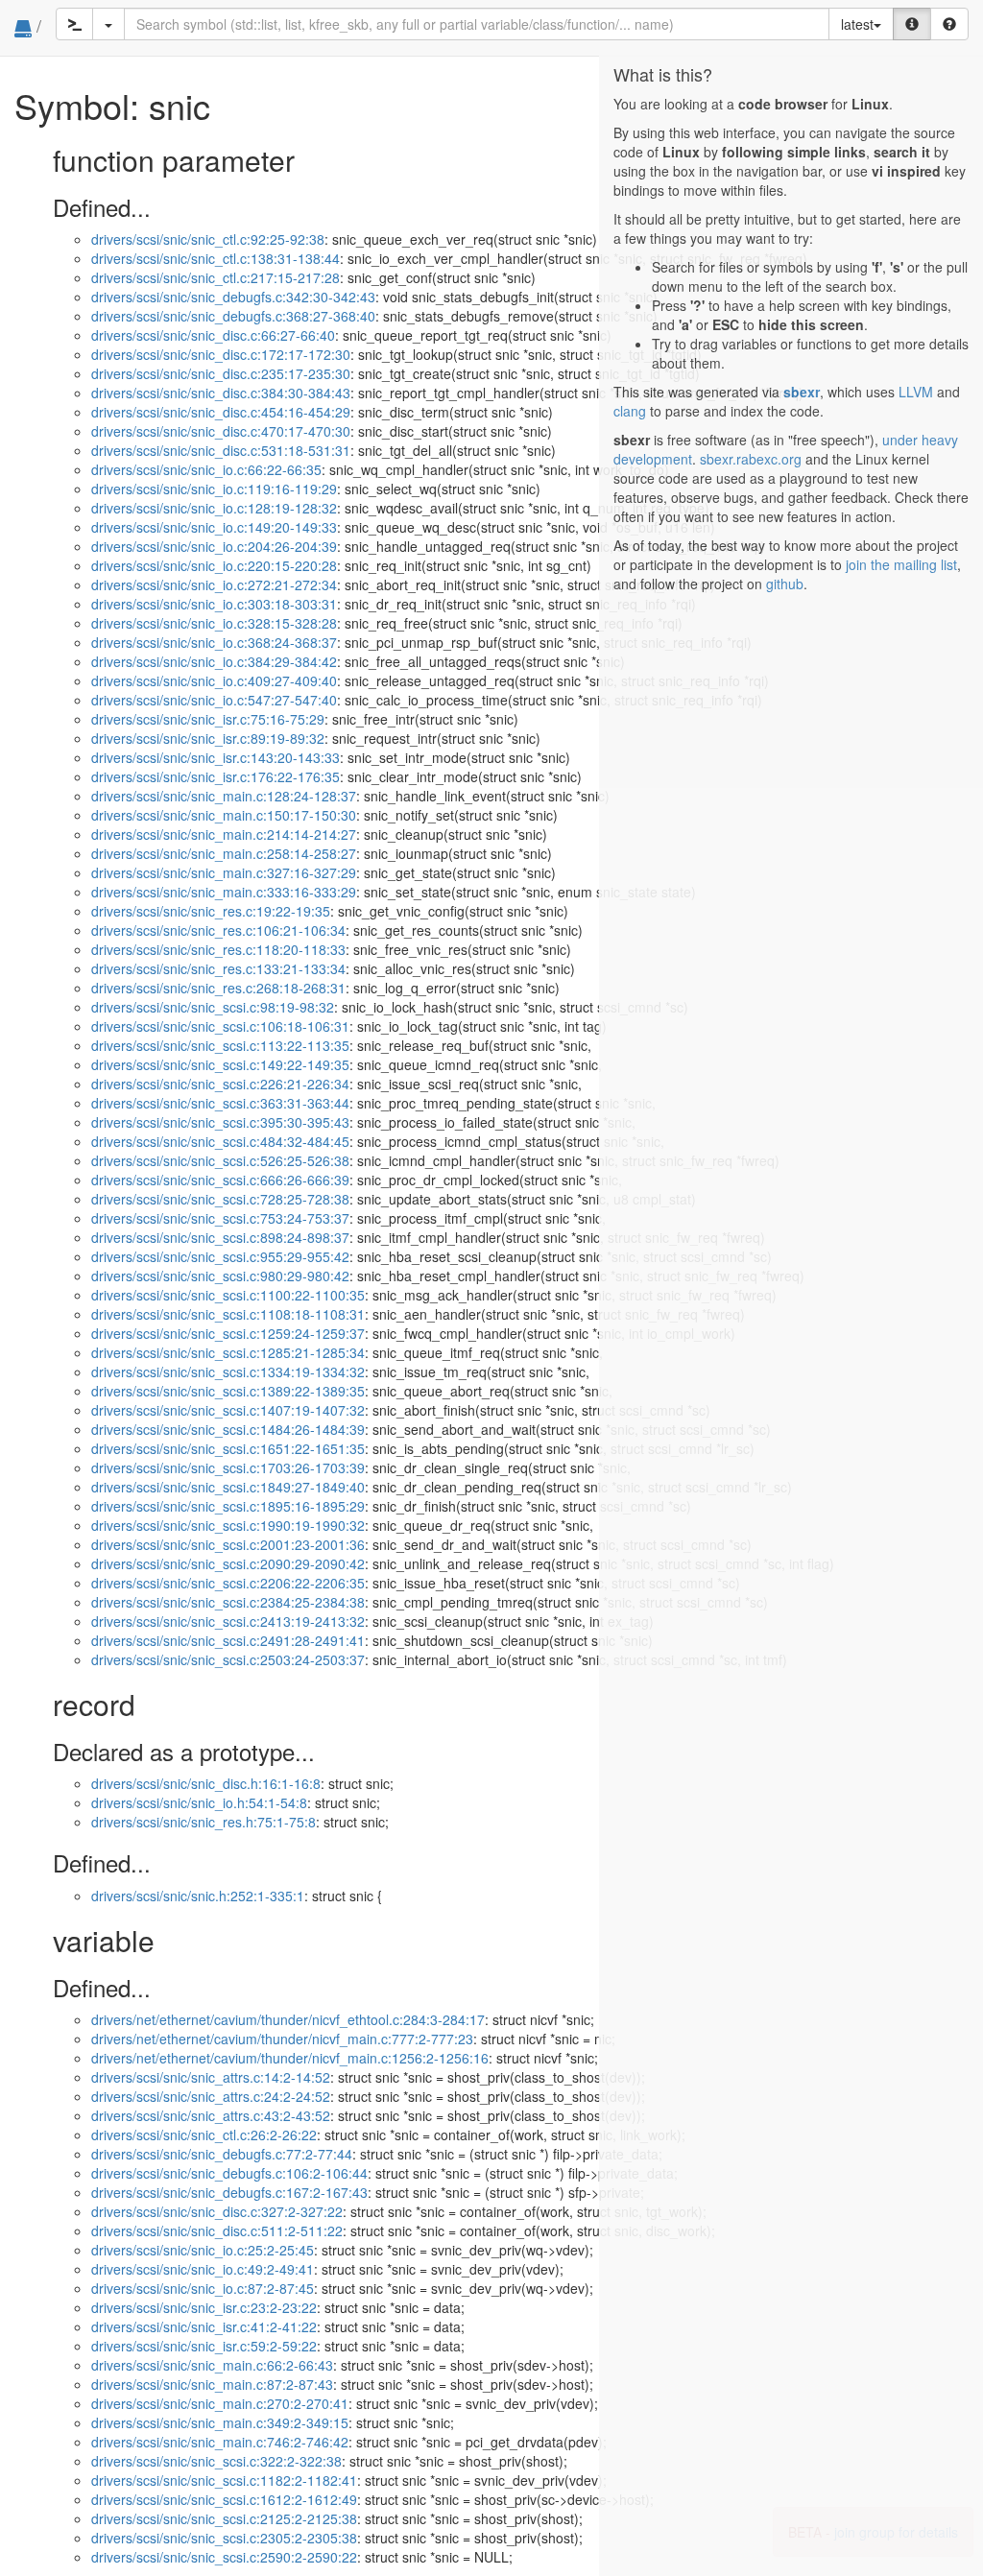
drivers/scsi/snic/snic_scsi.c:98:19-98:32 (213, 1007)
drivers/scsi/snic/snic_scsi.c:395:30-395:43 (220, 1122)
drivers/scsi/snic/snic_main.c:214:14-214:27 (224, 834)
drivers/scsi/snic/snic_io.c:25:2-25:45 (203, 2250)
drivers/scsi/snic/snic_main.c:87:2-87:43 (212, 2384)
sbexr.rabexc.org (751, 459)
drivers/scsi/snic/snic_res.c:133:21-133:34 (218, 968)
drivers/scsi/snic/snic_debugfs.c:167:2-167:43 (229, 2192)
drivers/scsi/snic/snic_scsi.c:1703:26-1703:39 (228, 1467)
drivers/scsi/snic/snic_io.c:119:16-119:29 (214, 489)
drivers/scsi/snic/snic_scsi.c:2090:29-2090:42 (228, 1563)
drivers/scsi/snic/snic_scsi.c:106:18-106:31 (220, 1026)
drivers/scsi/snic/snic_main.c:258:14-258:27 (224, 853)
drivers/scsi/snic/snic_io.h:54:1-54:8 (199, 1802)
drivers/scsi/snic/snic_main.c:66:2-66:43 (212, 2365)
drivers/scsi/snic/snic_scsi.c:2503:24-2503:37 (228, 1659)
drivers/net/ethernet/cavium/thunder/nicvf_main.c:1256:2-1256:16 (290, 2058)
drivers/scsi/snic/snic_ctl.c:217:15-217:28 (216, 277)
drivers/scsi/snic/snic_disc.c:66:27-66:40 (213, 335)
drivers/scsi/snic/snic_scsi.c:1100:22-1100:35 (228, 1295)
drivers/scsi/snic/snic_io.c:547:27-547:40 (214, 700)
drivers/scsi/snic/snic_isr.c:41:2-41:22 (204, 2326)
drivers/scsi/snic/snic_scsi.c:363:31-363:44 (220, 1103)
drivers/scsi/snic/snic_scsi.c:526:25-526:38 (220, 1160)
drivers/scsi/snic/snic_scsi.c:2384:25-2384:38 (228, 1602)
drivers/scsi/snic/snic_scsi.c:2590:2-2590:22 (224, 2557)
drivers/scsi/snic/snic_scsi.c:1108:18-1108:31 (228, 1314)
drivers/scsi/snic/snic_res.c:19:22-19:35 (211, 911)
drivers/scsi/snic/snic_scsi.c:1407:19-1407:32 (228, 1410)
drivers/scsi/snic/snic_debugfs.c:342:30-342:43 (233, 297)
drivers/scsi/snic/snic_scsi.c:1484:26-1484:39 (228, 1429)
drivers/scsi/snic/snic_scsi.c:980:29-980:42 (220, 1276)
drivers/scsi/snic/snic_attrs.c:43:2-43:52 (211, 2115)
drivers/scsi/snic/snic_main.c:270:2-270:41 (220, 2403)
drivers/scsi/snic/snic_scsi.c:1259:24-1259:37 (228, 1333)
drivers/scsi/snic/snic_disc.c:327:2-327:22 (217, 2211)
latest (857, 24)
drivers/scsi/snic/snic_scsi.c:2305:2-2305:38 (224, 2538)
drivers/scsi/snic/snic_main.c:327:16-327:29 (224, 872)
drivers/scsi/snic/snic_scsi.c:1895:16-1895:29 (228, 1506)
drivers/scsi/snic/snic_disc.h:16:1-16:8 (206, 1783)
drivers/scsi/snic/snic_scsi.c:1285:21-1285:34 (228, 1352)
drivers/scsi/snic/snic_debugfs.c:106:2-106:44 (229, 2173)
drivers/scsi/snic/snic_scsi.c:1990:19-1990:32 (228, 1525)
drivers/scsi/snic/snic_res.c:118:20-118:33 (218, 949)
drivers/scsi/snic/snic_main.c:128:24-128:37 (224, 796)
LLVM (916, 392)
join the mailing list (901, 564)
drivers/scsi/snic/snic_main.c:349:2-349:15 (220, 2422)
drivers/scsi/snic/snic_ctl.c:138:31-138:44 (216, 258)
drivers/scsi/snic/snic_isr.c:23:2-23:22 (204, 2307)
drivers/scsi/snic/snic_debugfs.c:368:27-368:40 (233, 316)
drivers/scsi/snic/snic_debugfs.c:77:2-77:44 (222, 2154)
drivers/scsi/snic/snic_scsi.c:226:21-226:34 (220, 1084)
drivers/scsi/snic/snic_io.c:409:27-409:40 (214, 680)
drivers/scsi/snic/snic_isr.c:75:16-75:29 (208, 719)
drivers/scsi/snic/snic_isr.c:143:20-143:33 (216, 757)
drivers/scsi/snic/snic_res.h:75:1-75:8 (204, 1822)
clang (630, 411)
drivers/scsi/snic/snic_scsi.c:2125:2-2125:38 (224, 2518)
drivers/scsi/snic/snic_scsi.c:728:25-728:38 (220, 1199)
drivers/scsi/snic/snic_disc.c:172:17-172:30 (221, 354)
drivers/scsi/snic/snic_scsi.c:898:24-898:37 (220, 1237)
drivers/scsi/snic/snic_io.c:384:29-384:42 (214, 661)
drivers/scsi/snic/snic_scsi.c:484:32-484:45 (220, 1141)
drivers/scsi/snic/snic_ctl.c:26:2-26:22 (204, 2135)
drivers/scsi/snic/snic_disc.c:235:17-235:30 (221, 373)
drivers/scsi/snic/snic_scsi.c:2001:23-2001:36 (228, 1544)
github (785, 584)
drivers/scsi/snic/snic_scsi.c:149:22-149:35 (220, 1064)
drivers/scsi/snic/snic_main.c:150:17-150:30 (224, 815)
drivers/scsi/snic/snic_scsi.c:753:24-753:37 (220, 1218)
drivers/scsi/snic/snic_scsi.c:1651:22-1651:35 (228, 1448)
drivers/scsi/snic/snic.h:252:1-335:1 (198, 1896)
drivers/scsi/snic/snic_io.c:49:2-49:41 (203, 2269)
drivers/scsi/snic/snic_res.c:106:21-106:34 (218, 930)
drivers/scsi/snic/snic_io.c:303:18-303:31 (214, 604)
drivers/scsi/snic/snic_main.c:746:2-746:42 (220, 2442)
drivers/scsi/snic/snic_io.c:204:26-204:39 (214, 546)
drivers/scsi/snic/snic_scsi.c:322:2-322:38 (216, 2461)
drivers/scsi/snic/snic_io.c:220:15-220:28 (214, 565)
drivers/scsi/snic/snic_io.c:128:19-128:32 (214, 508)
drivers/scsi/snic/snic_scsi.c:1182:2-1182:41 (224, 2480)
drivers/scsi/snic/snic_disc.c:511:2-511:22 (217, 2230)
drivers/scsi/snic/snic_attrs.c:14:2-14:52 (211, 2077)
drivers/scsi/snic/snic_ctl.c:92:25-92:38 (208, 239)
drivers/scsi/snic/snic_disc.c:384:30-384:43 (221, 393)
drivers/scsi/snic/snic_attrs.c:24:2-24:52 (211, 2096)
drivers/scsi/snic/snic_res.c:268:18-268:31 (218, 988)
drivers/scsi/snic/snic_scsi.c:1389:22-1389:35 (228, 1391)
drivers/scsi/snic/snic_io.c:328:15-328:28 (214, 623)
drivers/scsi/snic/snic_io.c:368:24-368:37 (214, 642)
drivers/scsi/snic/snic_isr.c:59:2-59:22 (204, 2346)
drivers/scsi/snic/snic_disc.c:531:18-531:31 (221, 450)
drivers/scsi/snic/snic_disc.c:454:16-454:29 (221, 412)
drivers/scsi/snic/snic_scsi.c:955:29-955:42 (220, 1256)
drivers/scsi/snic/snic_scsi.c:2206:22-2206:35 (228, 1583)
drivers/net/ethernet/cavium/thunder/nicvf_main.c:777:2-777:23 (282, 2039)
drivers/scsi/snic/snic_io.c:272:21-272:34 (214, 584)
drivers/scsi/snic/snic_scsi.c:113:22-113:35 (220, 1045)
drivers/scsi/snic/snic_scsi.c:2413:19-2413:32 (228, 1621)
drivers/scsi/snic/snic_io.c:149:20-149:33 (214, 527)
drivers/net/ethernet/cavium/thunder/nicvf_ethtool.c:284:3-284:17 (288, 2019)
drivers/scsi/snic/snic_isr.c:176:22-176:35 (216, 776)
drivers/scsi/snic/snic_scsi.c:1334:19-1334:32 (228, 1371)
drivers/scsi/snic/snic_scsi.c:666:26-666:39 (220, 1180)
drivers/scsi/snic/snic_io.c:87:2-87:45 (203, 2288)
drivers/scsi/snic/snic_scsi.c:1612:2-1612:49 (224, 2499)
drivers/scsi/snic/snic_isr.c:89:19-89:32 (208, 738)
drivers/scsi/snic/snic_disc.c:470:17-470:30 (221, 431)
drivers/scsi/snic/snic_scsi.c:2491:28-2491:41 (228, 1640)
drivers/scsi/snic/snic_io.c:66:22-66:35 (206, 469)
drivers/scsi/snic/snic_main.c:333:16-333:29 (224, 892)
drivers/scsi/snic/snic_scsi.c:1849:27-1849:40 (228, 1487)
